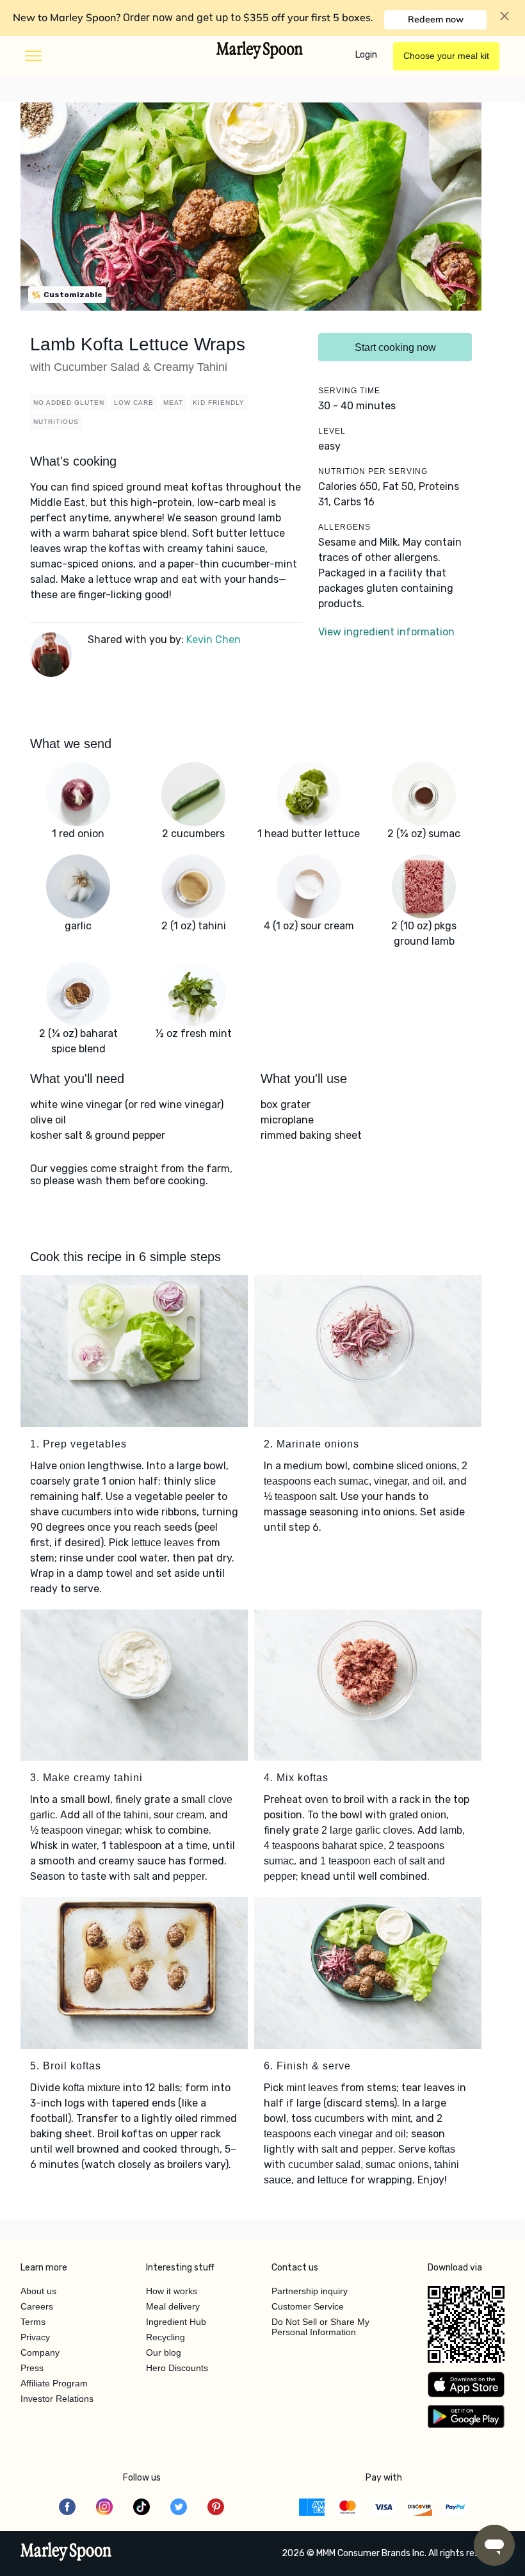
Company (40, 2352)
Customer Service (308, 2306)
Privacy (35, 2337)
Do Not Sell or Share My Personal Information (320, 2327)
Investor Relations (57, 2399)
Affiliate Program (54, 2383)
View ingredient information (386, 632)
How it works (172, 2291)
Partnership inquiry (310, 2291)
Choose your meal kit (446, 56)
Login (366, 55)
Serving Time (349, 391)
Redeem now (436, 19)
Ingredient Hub (176, 2322)
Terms (33, 2322)
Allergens (344, 527)
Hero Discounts (177, 2368)
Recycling (166, 2337)
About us (38, 2291)
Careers (37, 2306)
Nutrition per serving (373, 471)
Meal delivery (173, 2306)
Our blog (164, 2352)
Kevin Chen (214, 640)
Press (32, 2368)
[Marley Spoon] (66, 2553)
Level (332, 431)
